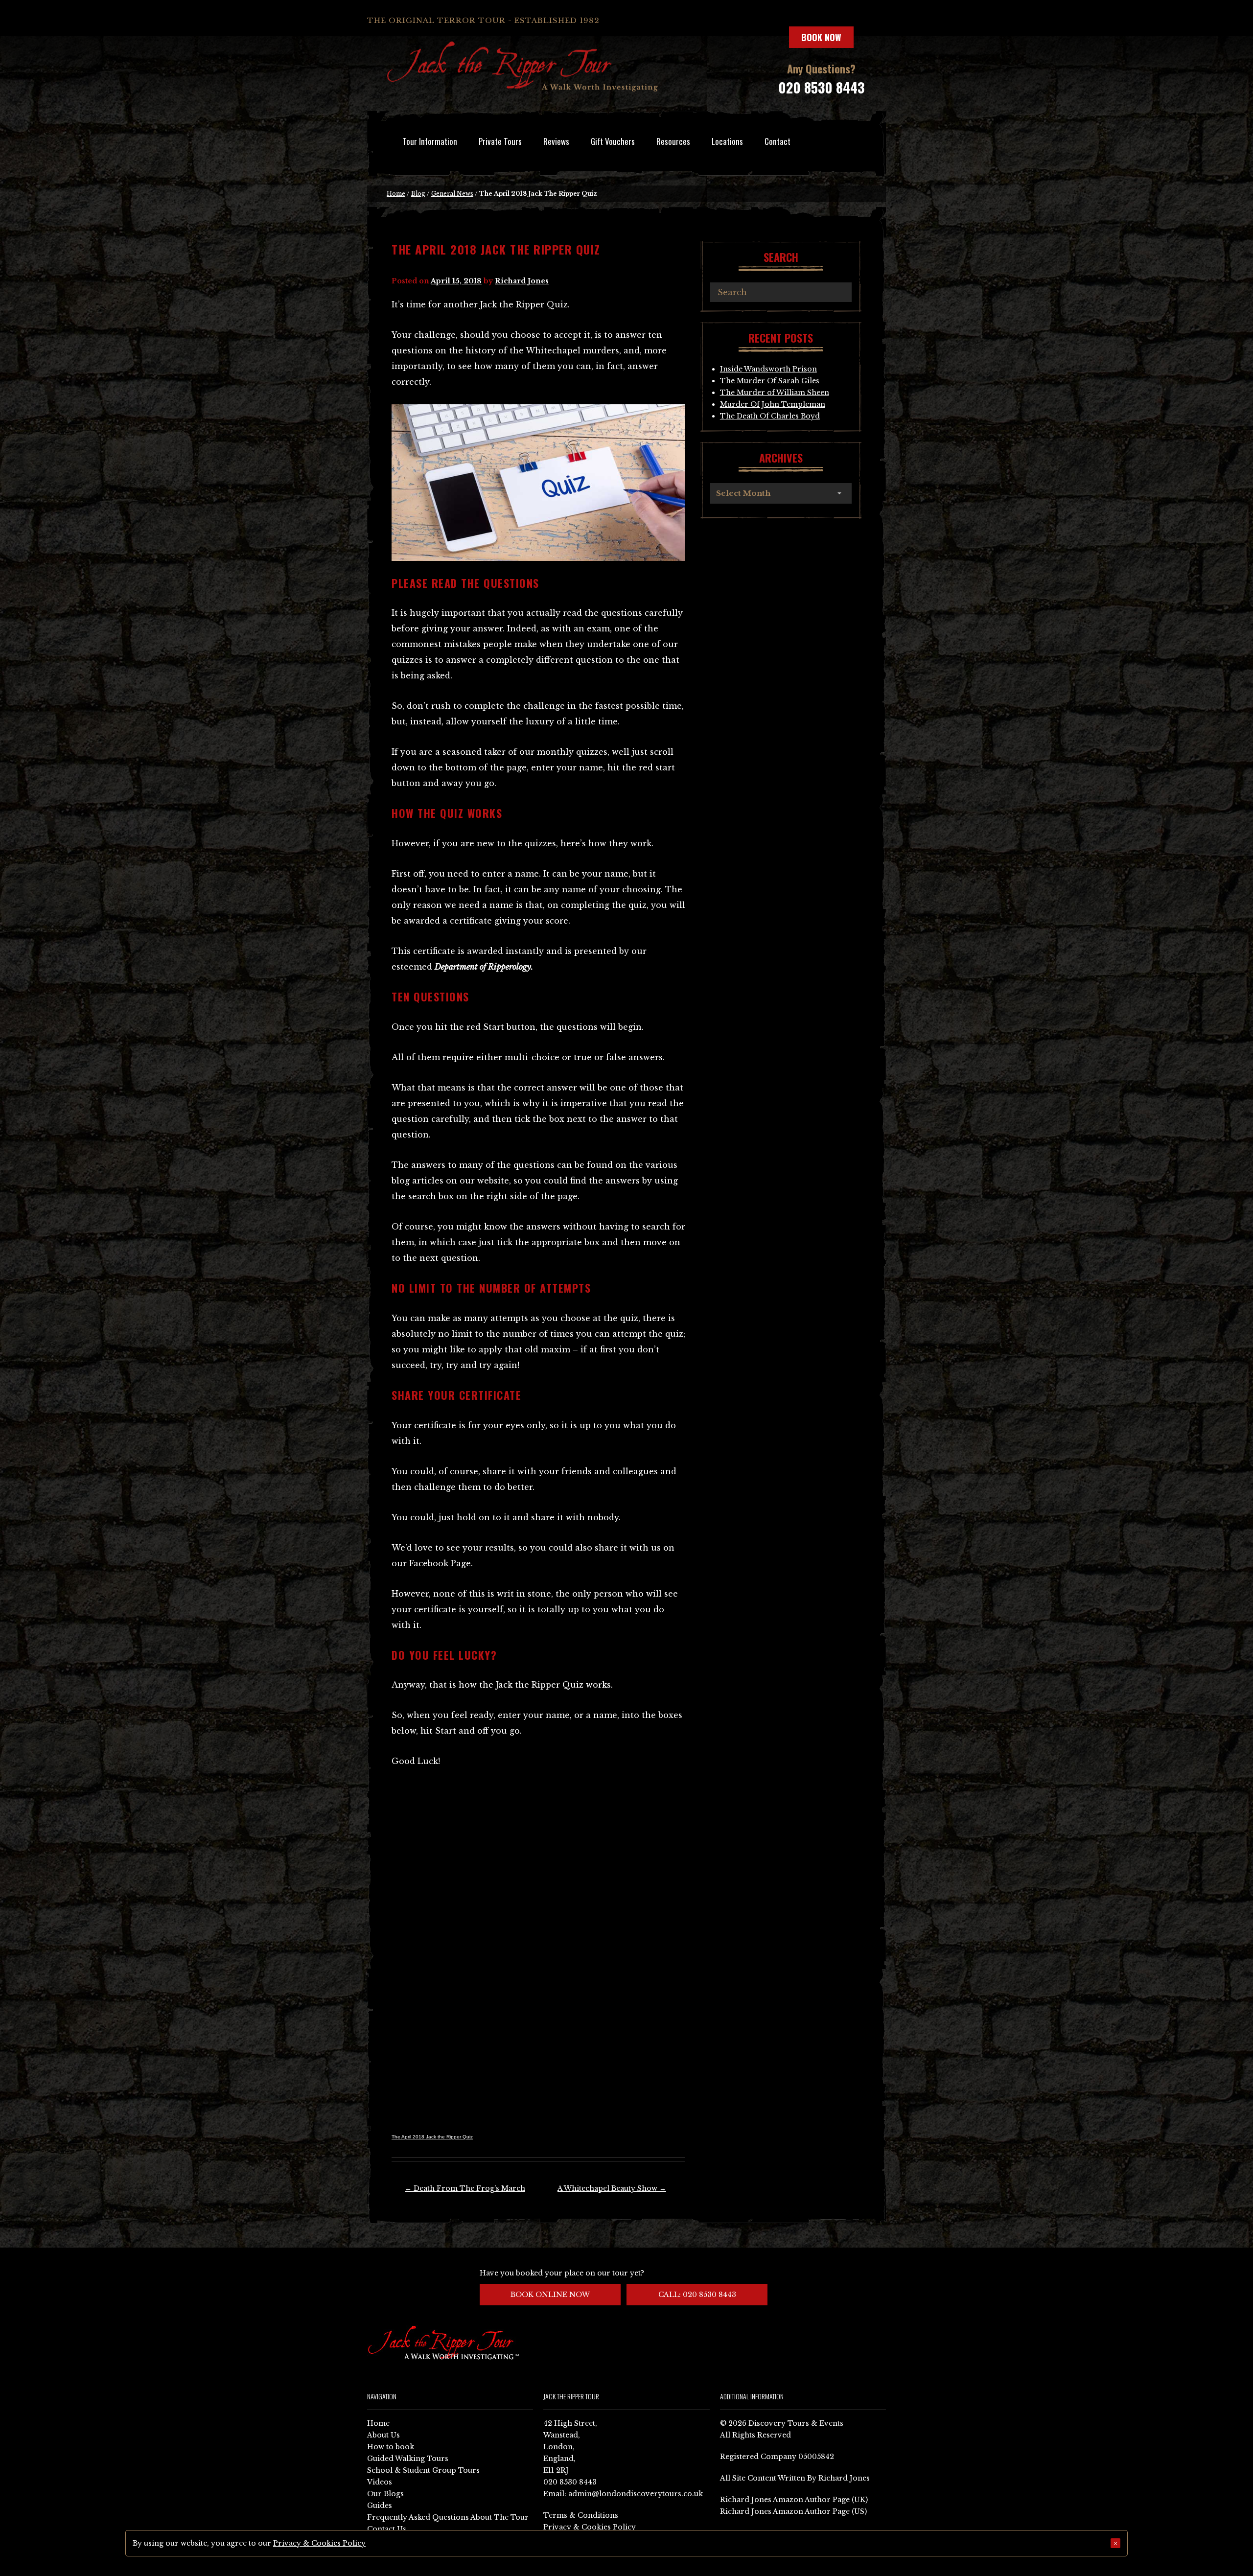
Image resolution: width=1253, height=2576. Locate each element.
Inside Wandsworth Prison (768, 369)
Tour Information (430, 141)
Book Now (821, 37)
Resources (673, 141)
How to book (391, 2447)
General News (452, 194)
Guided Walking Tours (408, 2459)
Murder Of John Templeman (773, 404)
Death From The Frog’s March (465, 2188)
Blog (418, 194)
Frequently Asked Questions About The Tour (448, 2517)
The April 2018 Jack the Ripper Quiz (432, 2137)
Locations (727, 141)
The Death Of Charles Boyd (770, 416)
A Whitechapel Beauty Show (612, 2188)
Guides (380, 2506)
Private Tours (500, 141)
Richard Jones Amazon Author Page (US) (793, 2511)
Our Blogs (385, 2494)
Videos (380, 2482)
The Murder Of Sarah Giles (770, 381)
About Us (383, 2435)
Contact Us (387, 2529)
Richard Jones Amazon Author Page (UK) (794, 2500)
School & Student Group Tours (423, 2470)
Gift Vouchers (613, 141)
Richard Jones (522, 281)
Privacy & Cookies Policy (590, 2527)
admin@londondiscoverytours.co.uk (636, 2494)
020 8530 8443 (821, 87)
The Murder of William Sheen (775, 393)
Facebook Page (440, 1563)
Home (396, 194)
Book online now (550, 2295)
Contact (777, 141)
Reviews (556, 141)
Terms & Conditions (581, 2515)
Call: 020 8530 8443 (697, 2295)
